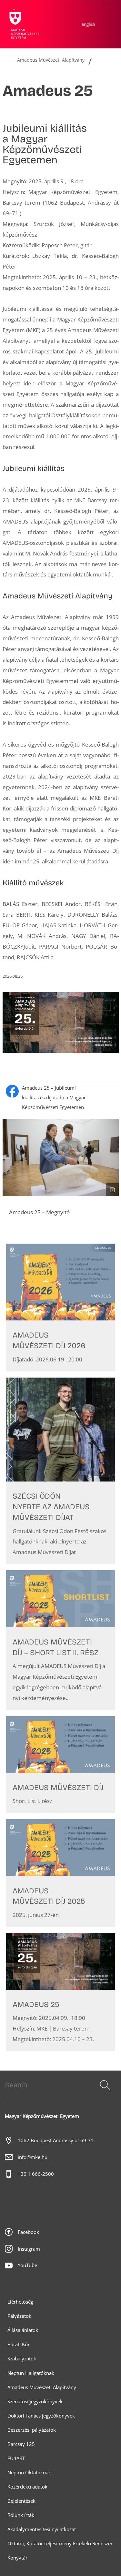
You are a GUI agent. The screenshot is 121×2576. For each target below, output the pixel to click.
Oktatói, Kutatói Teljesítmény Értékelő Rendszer (60, 2544)
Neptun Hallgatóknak (31, 2373)
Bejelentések (21, 2501)
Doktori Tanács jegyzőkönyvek (41, 2416)
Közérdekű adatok (27, 2487)
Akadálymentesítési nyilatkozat (42, 2529)
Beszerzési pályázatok (32, 2430)
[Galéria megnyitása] (61, 1157)
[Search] (105, 2085)
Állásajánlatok (23, 2330)
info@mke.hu (33, 2157)
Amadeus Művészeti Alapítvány (42, 2387)
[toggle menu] (64, 68)
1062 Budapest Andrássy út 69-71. (56, 2140)
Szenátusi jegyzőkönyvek (35, 2402)
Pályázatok (19, 2316)
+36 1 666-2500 (36, 2174)
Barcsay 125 (21, 2444)
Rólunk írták (21, 2515)
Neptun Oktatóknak (29, 2473)
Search (104, 2093)
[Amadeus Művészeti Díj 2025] (60, 1873)
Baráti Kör (19, 2344)
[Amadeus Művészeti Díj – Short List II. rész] (60, 1640)
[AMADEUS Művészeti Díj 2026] (60, 1307)
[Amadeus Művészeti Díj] (60, 1765)
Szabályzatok (22, 2359)
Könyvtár (17, 2558)
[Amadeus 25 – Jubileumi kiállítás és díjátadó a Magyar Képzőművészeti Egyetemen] (61, 1098)
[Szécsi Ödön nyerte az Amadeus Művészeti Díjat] (60, 1471)
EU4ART (16, 2458)
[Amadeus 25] (60, 1992)
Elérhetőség (20, 2302)
